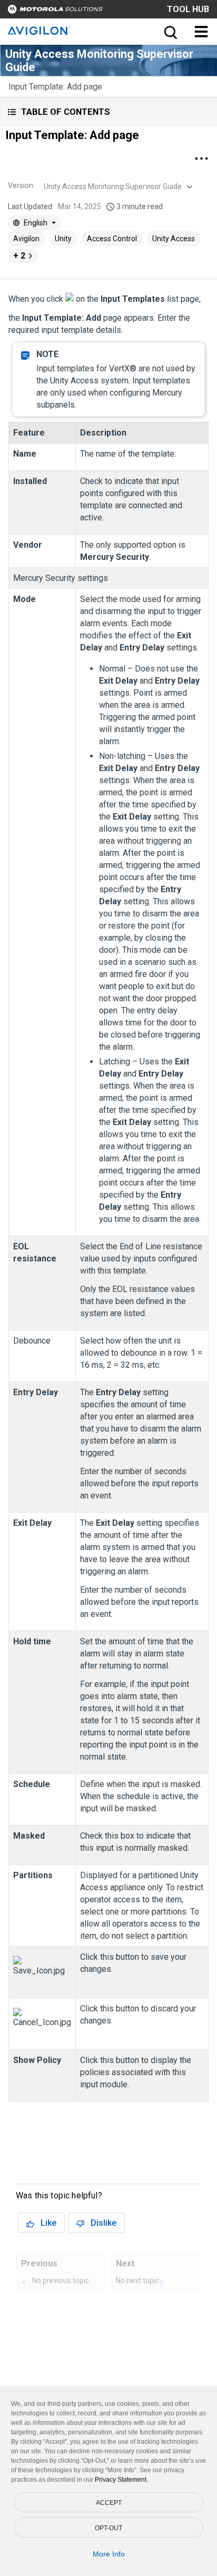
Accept (109, 2503)
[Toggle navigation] (201, 32)
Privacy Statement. (121, 2480)
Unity (63, 239)
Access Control (112, 239)
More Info (109, 2554)
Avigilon (26, 239)
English (36, 223)
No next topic (137, 2281)
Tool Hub (188, 9)
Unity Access (174, 239)
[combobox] (117, 186)
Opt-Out (108, 2528)
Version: (21, 185)
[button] (108, 112)
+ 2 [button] (19, 256)
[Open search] (170, 32)
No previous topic (61, 2281)
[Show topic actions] (201, 159)
